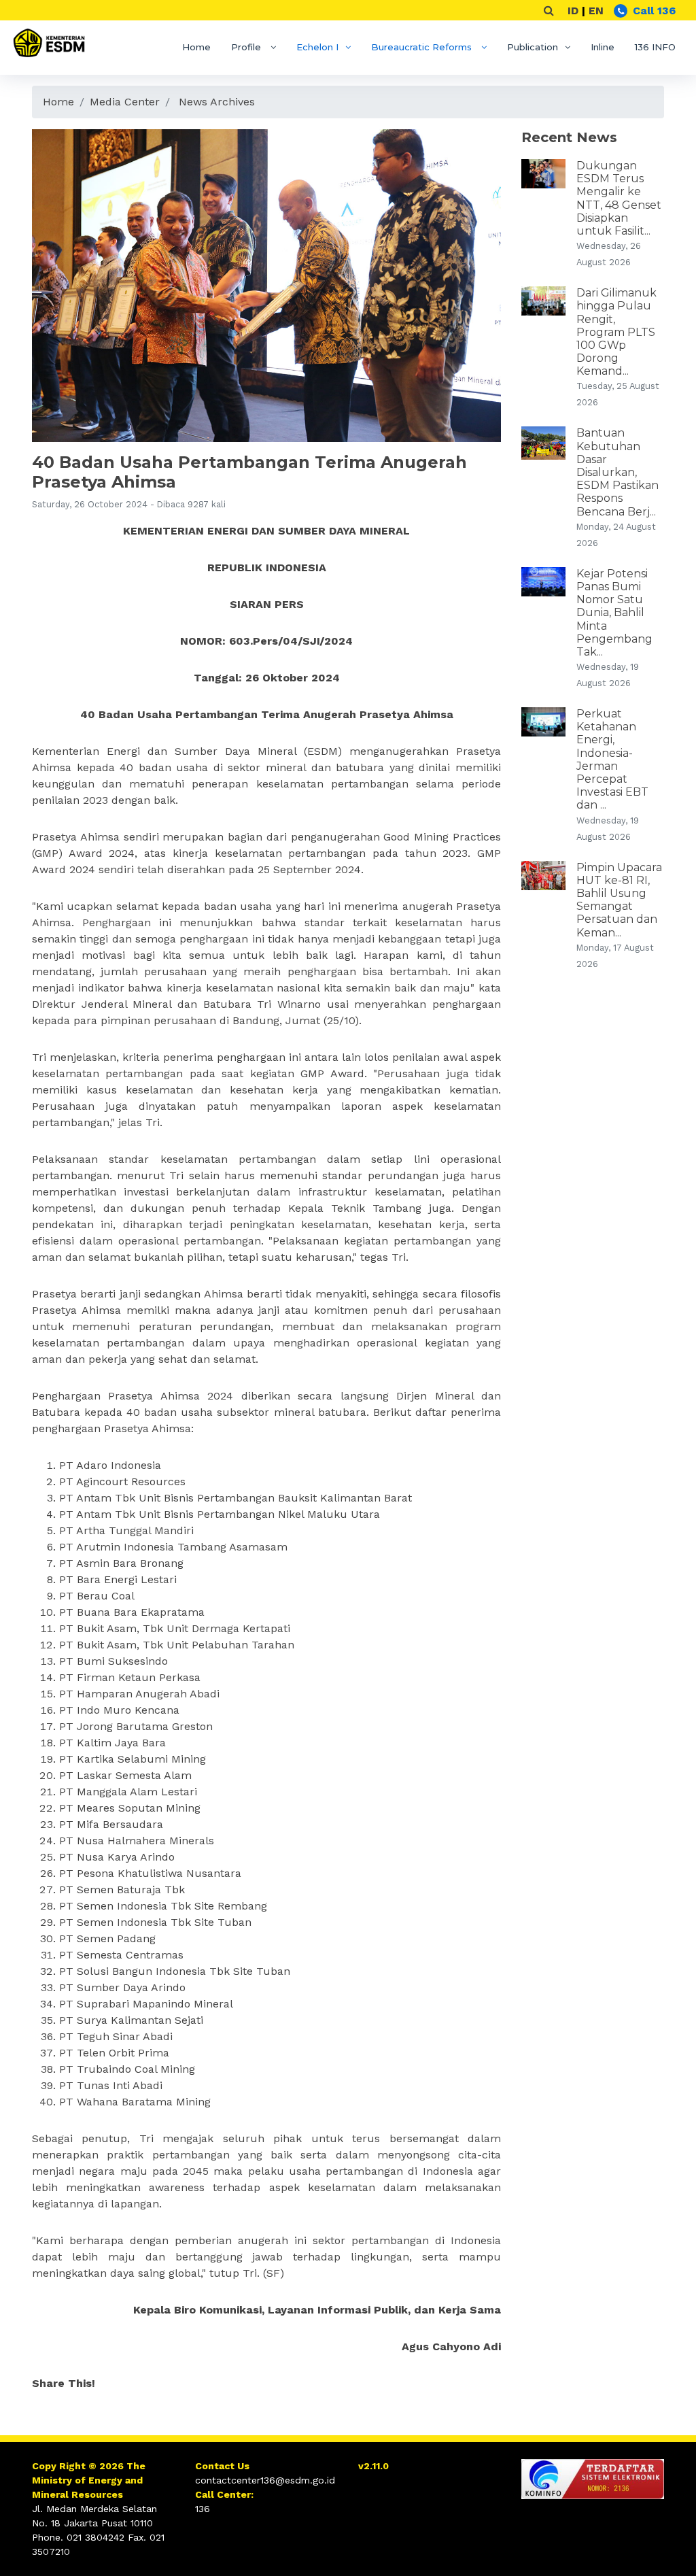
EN (596, 11)
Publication (533, 47)
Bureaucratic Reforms (423, 47)
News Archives (217, 102)
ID (573, 11)
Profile (247, 47)
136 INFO (655, 47)
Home (196, 47)
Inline (603, 47)
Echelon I (317, 47)
